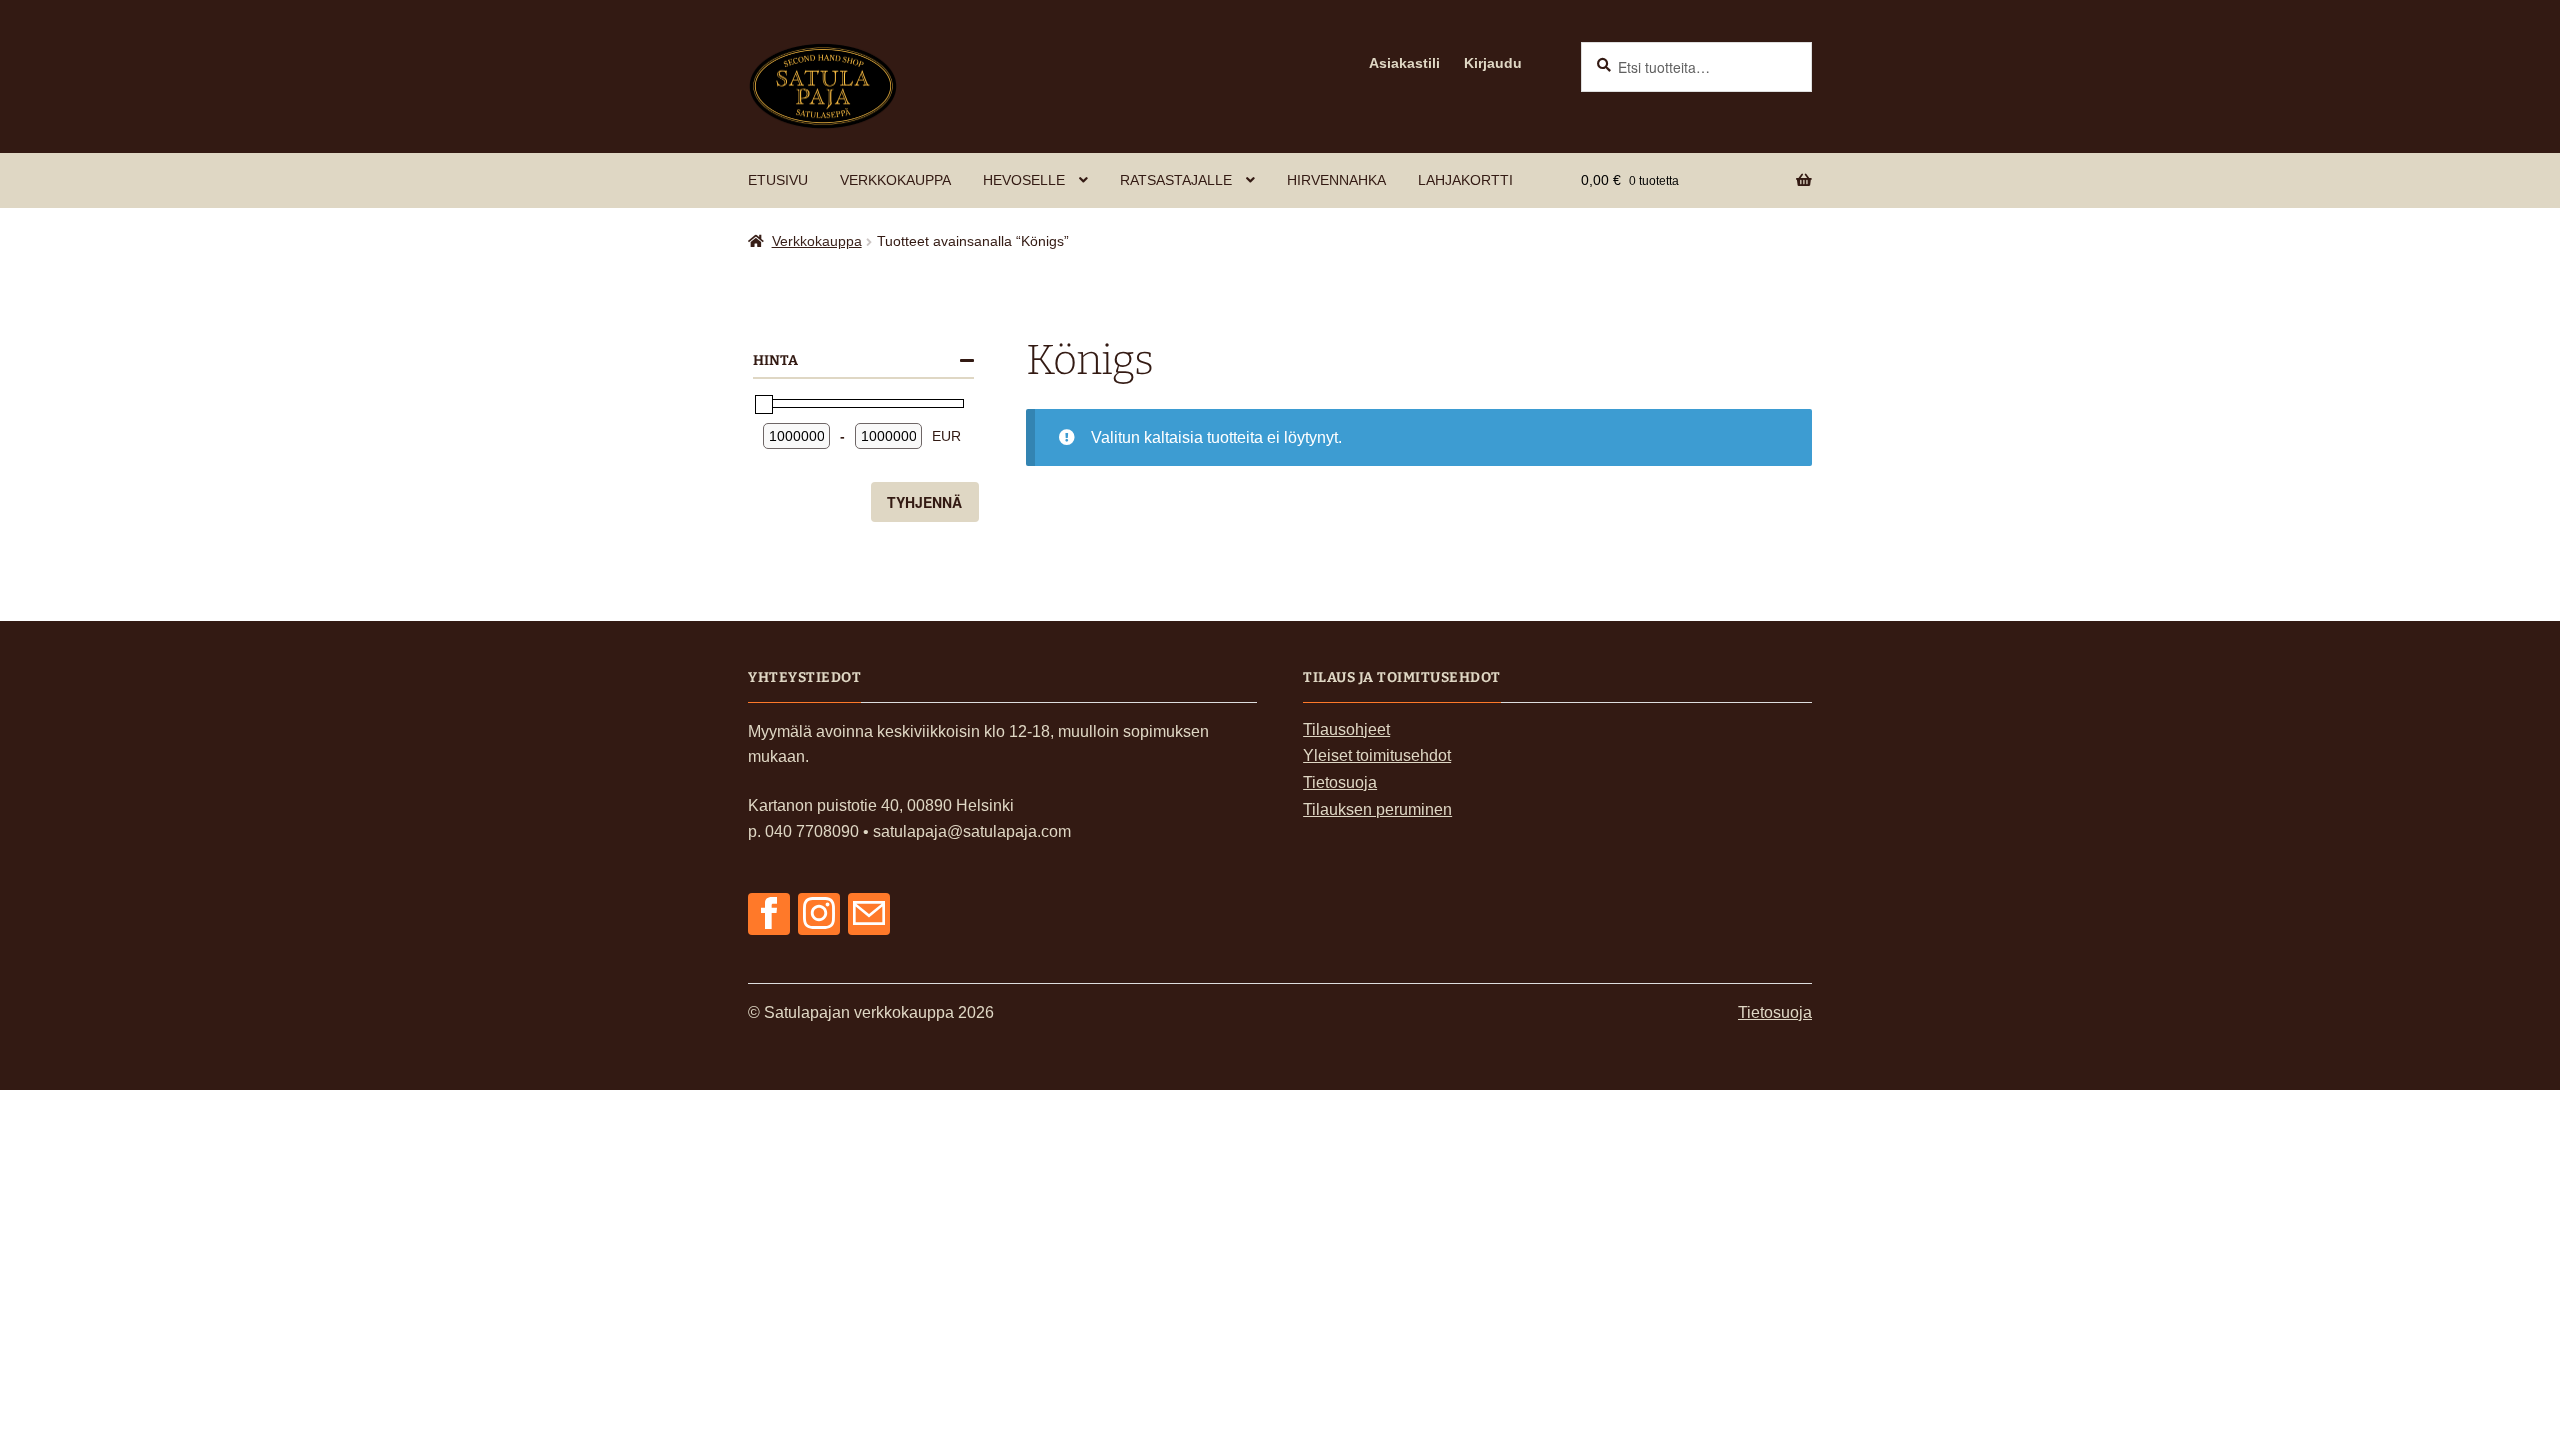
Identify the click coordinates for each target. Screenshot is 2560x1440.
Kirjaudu (1493, 63)
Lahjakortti (1465, 180)
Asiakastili (1404, 63)
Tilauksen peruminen (1377, 809)
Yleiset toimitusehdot (1377, 755)
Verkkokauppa (895, 180)
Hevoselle (1024, 180)
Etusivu (778, 180)
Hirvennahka (1336, 180)
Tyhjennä (924, 502)
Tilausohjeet (1346, 729)
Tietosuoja (1340, 782)
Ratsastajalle (1176, 180)
